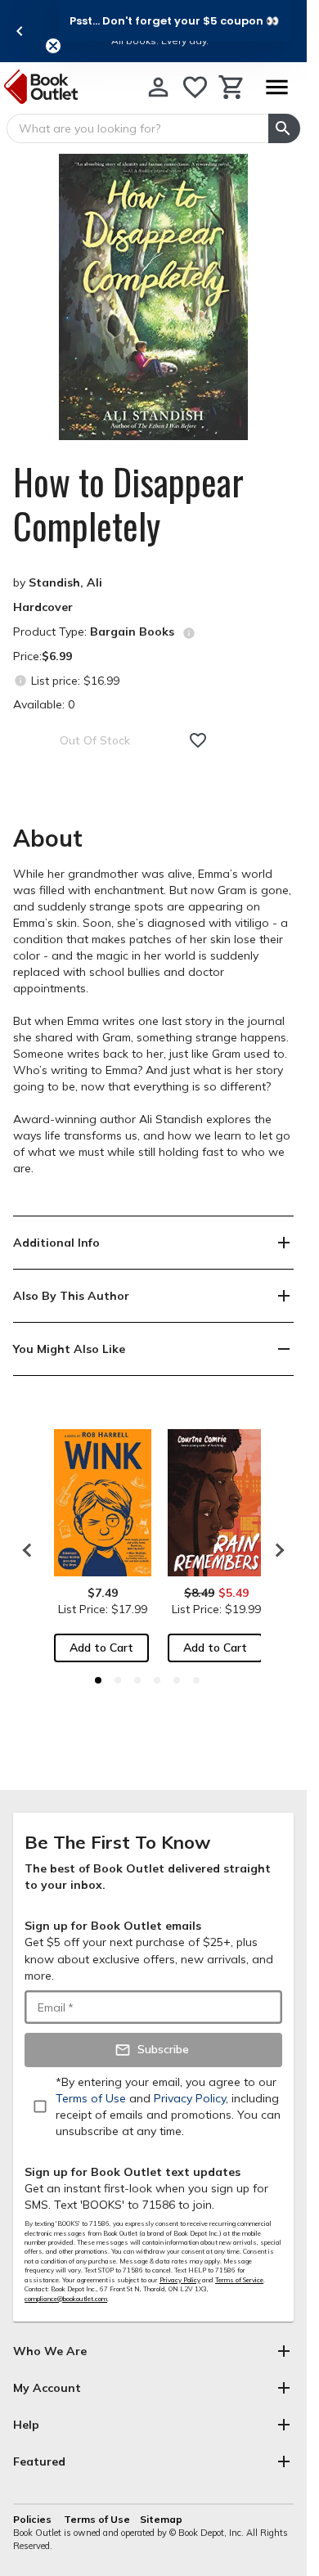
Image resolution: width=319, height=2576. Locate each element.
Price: (43, 656)
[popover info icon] (189, 633)
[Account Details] (158, 87)
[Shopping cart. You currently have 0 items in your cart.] (232, 87)
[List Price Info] (20, 680)
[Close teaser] (53, 46)
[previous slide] (20, 31)
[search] (284, 128)
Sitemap (161, 2519)
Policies (34, 2519)
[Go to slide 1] (98, 1680)
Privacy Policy (180, 2280)
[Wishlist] (195, 87)
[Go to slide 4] (157, 1680)
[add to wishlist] (198, 740)
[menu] (276, 87)
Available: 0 (44, 704)
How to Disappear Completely (128, 504)
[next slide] (276, 1550)
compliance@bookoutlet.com (66, 2299)
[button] (174, 20)
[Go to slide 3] (137, 1680)
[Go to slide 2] (118, 1680)
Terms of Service (239, 2280)
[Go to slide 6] (196, 1680)
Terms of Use (97, 2519)
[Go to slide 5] (177, 1680)
